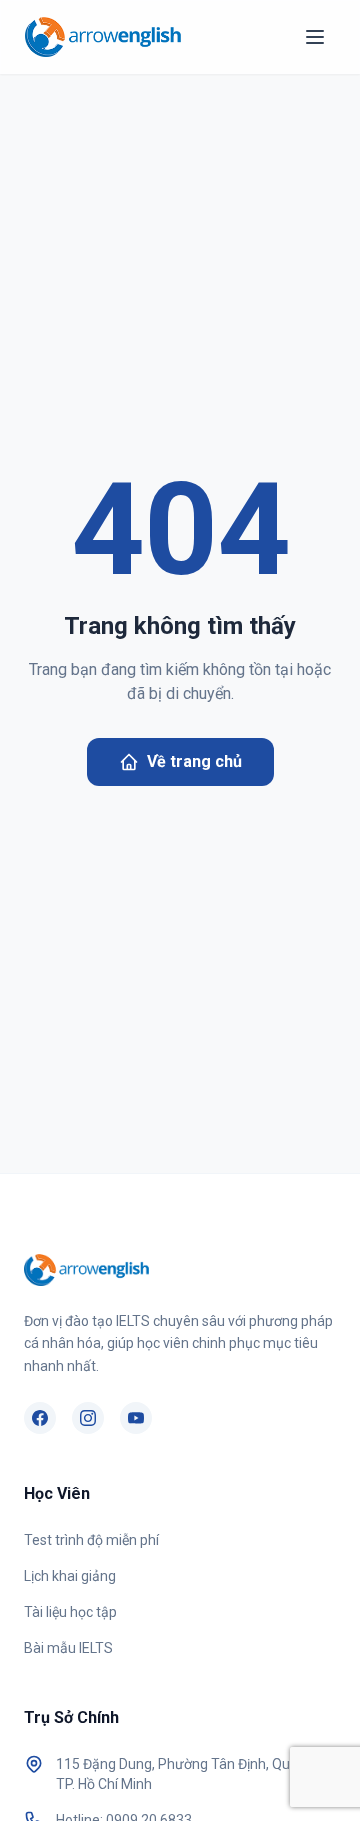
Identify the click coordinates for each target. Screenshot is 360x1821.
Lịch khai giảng (70, 1576)
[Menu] (315, 37)
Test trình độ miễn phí (91, 1540)
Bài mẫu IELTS (68, 1648)
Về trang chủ (194, 761)
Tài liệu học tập (70, 1612)
